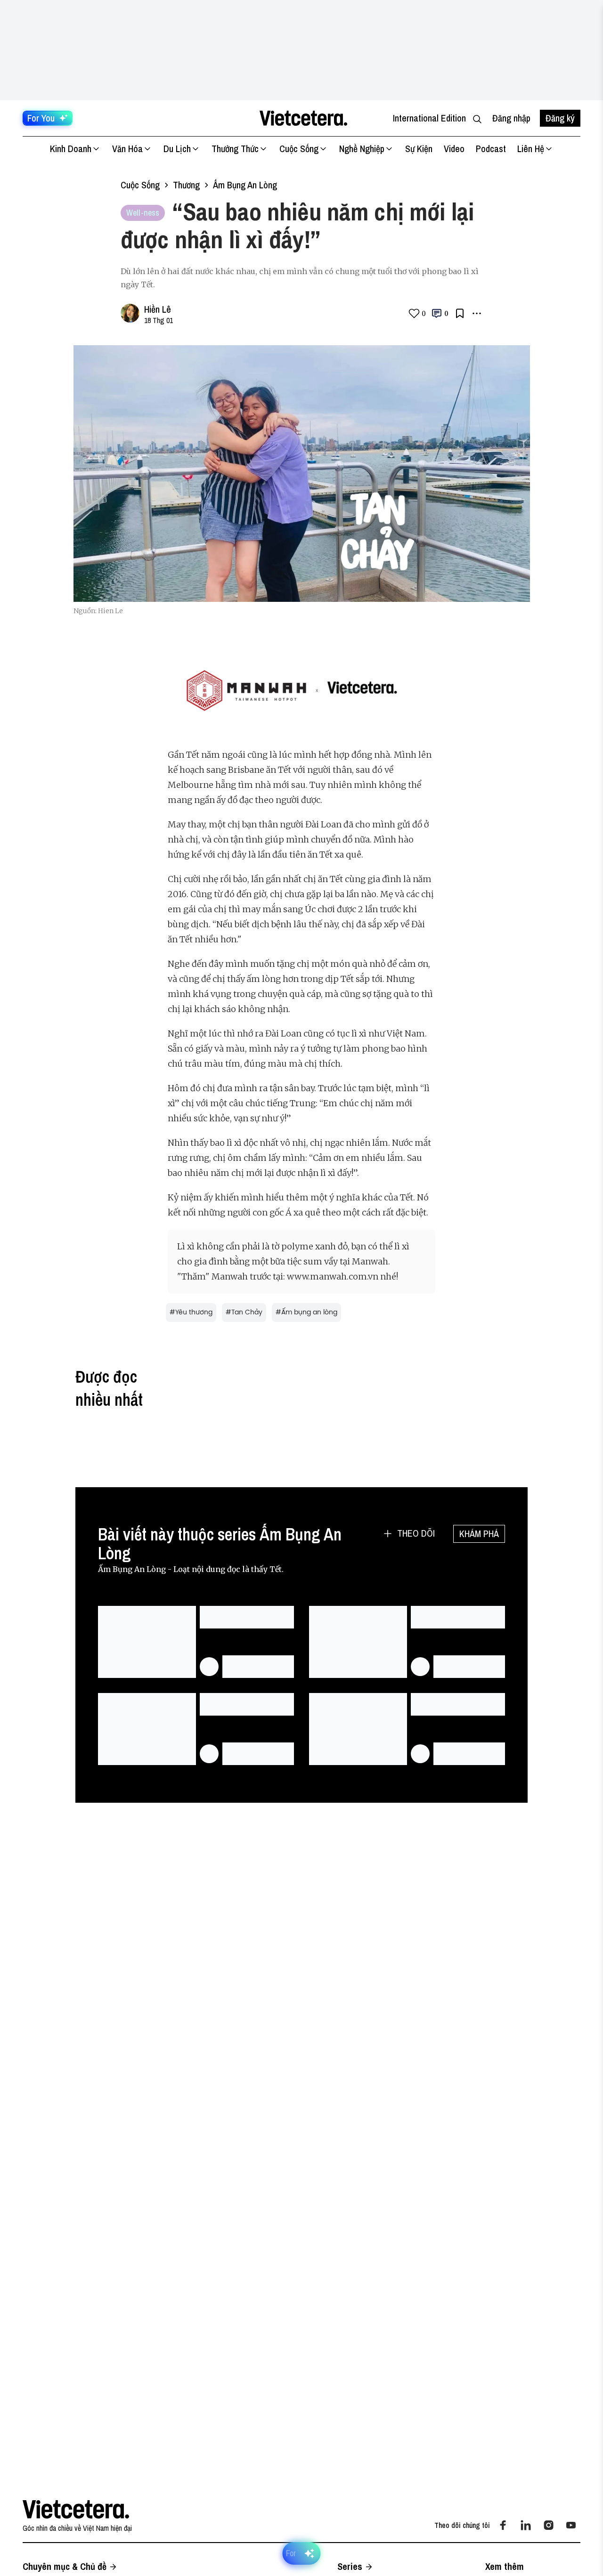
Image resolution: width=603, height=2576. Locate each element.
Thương (186, 185)
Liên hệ (531, 149)
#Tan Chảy (244, 1312)
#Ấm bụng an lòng (306, 1312)
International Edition (429, 118)
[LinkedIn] (526, 2525)
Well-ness (143, 213)
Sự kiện (419, 149)
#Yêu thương (191, 1312)
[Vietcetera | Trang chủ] (303, 118)
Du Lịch (177, 149)
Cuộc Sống (299, 149)
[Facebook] (503, 2525)
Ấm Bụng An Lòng (245, 185)
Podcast (491, 149)
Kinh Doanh (71, 149)
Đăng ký (560, 118)
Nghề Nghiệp (362, 149)
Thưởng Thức (235, 149)
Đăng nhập (511, 118)
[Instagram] (548, 2525)
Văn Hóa (127, 149)
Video (454, 149)
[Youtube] (571, 2525)
